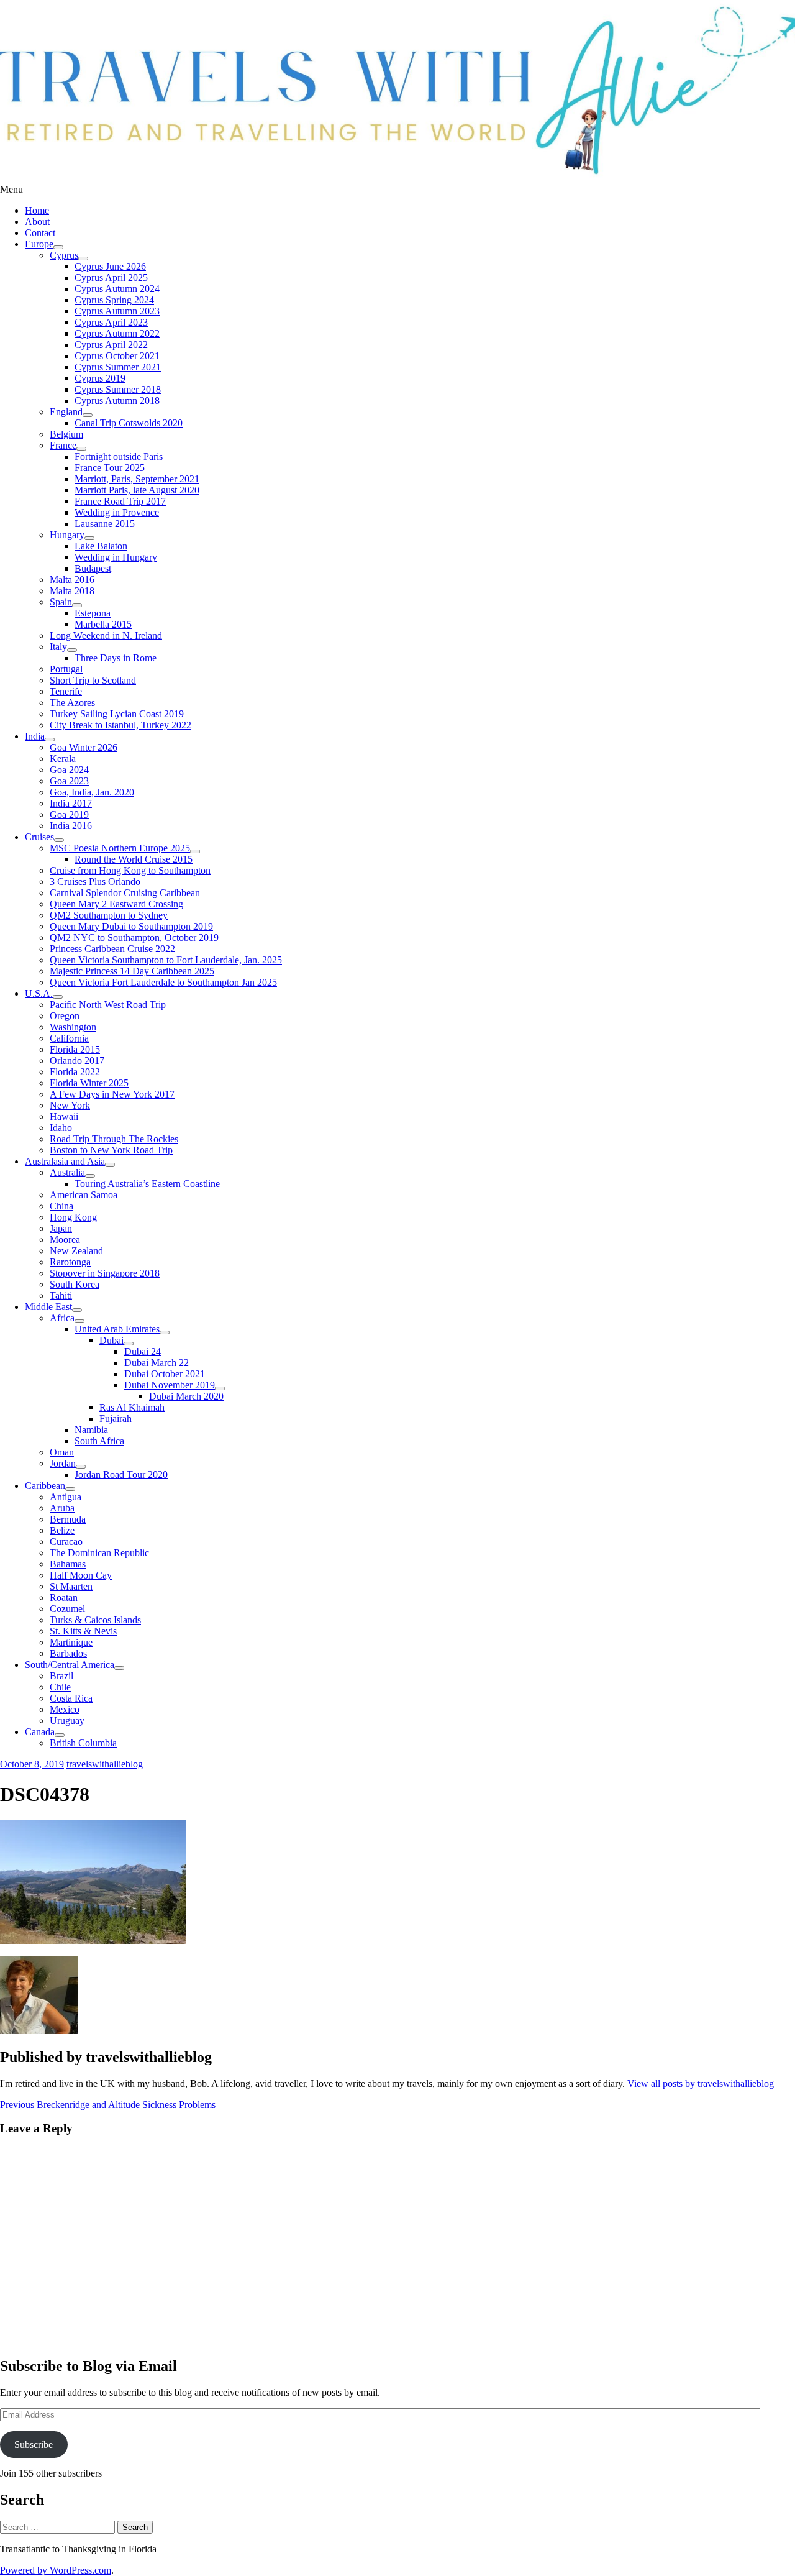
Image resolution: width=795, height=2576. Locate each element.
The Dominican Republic (99, 1553)
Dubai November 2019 (170, 1385)
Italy (58, 647)
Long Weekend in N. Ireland (106, 635)
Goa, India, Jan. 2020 (92, 792)
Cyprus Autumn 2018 (117, 401)
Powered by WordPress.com (56, 2570)
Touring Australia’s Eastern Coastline (147, 1184)
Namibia (91, 1430)
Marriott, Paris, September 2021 (137, 479)
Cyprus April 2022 (111, 345)
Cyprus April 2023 (111, 322)
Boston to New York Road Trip (111, 1150)
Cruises (39, 837)
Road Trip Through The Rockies (114, 1139)
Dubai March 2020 (186, 1396)
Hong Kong (73, 1217)
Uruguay (67, 1721)
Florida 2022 (75, 1072)
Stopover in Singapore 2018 (105, 1273)
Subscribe (34, 2445)
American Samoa (84, 1195)
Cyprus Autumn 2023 (117, 311)
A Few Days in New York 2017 (112, 1094)
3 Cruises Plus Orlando (95, 882)
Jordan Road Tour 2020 (121, 1474)
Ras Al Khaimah (132, 1407)
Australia (67, 1172)
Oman (62, 1452)
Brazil (61, 1676)
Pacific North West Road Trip (108, 1005)
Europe (39, 244)
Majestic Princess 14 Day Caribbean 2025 (132, 971)
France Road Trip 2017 (120, 501)
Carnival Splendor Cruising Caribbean (125, 893)
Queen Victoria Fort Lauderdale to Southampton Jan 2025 (163, 982)
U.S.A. (39, 993)
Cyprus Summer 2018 (118, 389)
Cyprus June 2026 (110, 266)
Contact (40, 233)
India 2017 (71, 803)
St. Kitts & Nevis (83, 1631)
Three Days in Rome (116, 658)
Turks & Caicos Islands (95, 1620)
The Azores (72, 703)
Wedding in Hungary (116, 557)
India (35, 736)
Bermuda (68, 1519)
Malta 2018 (72, 591)
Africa (62, 1318)
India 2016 (71, 826)
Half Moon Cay (81, 1575)
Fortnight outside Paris (119, 456)
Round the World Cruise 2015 (134, 859)
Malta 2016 (72, 580)
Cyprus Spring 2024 (114, 300)
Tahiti (61, 1295)
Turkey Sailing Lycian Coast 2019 (117, 714)
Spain (61, 602)
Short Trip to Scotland (93, 680)
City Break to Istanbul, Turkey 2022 (120, 725)
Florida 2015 (75, 1049)
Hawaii (64, 1116)
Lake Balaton (101, 546)
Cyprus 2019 (100, 378)
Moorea (65, 1240)
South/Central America (70, 1665)
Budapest (93, 568)
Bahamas (68, 1564)
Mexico (65, 1709)
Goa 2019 (69, 814)
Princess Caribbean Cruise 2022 (112, 949)
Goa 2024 (69, 770)
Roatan (64, 1597)
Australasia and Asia (65, 1161)
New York (70, 1105)
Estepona (93, 613)
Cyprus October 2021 (117, 356)
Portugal (66, 669)
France (63, 445)
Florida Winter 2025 (89, 1083)
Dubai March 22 (157, 1363)
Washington (73, 1027)
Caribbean (45, 1486)
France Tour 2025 (110, 468)
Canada (40, 1732)
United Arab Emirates (117, 1329)
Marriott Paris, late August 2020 (137, 490)
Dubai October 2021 (165, 1374)
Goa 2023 (69, 781)
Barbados (68, 1653)
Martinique (71, 1642)
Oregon (65, 1016)
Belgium (66, 434)
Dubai (111, 1340)
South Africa (99, 1441)
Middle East (48, 1307)
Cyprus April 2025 (111, 277)
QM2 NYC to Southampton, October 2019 (134, 937)
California (69, 1038)
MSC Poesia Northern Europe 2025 (120, 848)
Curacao (66, 1542)
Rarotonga (70, 1262)
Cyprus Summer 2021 (118, 367)
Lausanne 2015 (105, 524)
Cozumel (67, 1609)
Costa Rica (71, 1698)
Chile (60, 1687)
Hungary (67, 535)
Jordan (63, 1463)
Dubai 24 (143, 1351)
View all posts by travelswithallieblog (701, 2083)
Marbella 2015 (103, 624)
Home (37, 210)
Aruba (62, 1508)
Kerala (63, 759)
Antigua (66, 1497)
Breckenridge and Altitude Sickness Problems (108, 2105)
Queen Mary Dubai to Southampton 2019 (131, 926)
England (66, 412)
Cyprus (64, 255)
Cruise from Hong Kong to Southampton (130, 870)
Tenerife (66, 691)
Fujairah (116, 1419)
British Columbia (83, 1743)
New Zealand (76, 1251)
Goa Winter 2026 (84, 747)
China (61, 1206)
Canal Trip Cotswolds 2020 (129, 423)
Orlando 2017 (77, 1061)
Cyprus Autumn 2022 (117, 333)
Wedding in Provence (117, 512)
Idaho (61, 1128)
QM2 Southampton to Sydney (109, 915)
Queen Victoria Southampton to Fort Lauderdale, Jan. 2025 (166, 960)
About (37, 222)
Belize (62, 1530)
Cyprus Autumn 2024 (117, 289)
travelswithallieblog (105, 1764)
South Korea (75, 1284)
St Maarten (71, 1586)
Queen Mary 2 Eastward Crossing (116, 904)
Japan (61, 1228)
